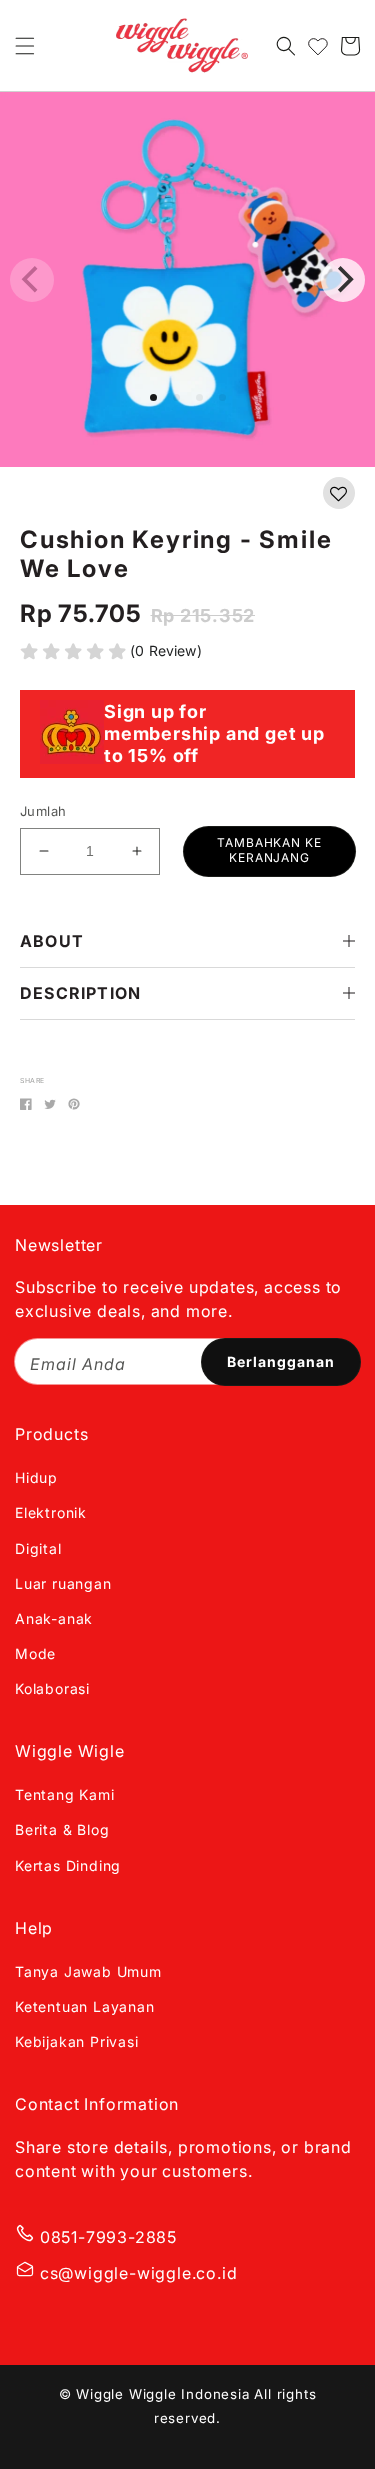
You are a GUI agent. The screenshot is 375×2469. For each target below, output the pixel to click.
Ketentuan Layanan (85, 2006)
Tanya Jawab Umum (88, 1971)
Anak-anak (54, 1618)
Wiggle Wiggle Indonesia (162, 2394)
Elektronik (51, 1512)
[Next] (343, 280)
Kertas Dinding (68, 1865)
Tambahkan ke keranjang (270, 849)
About (52, 941)
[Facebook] (26, 1104)
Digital (38, 1548)
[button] (25, 46)
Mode (35, 1653)
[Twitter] (50, 1104)
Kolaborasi (52, 1688)
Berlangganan (281, 1361)
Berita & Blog (62, 1829)
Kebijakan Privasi (77, 2041)
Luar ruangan (63, 1583)
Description (80, 993)
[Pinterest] (74, 1104)
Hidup (36, 1477)
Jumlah (43, 811)
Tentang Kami (65, 1794)
